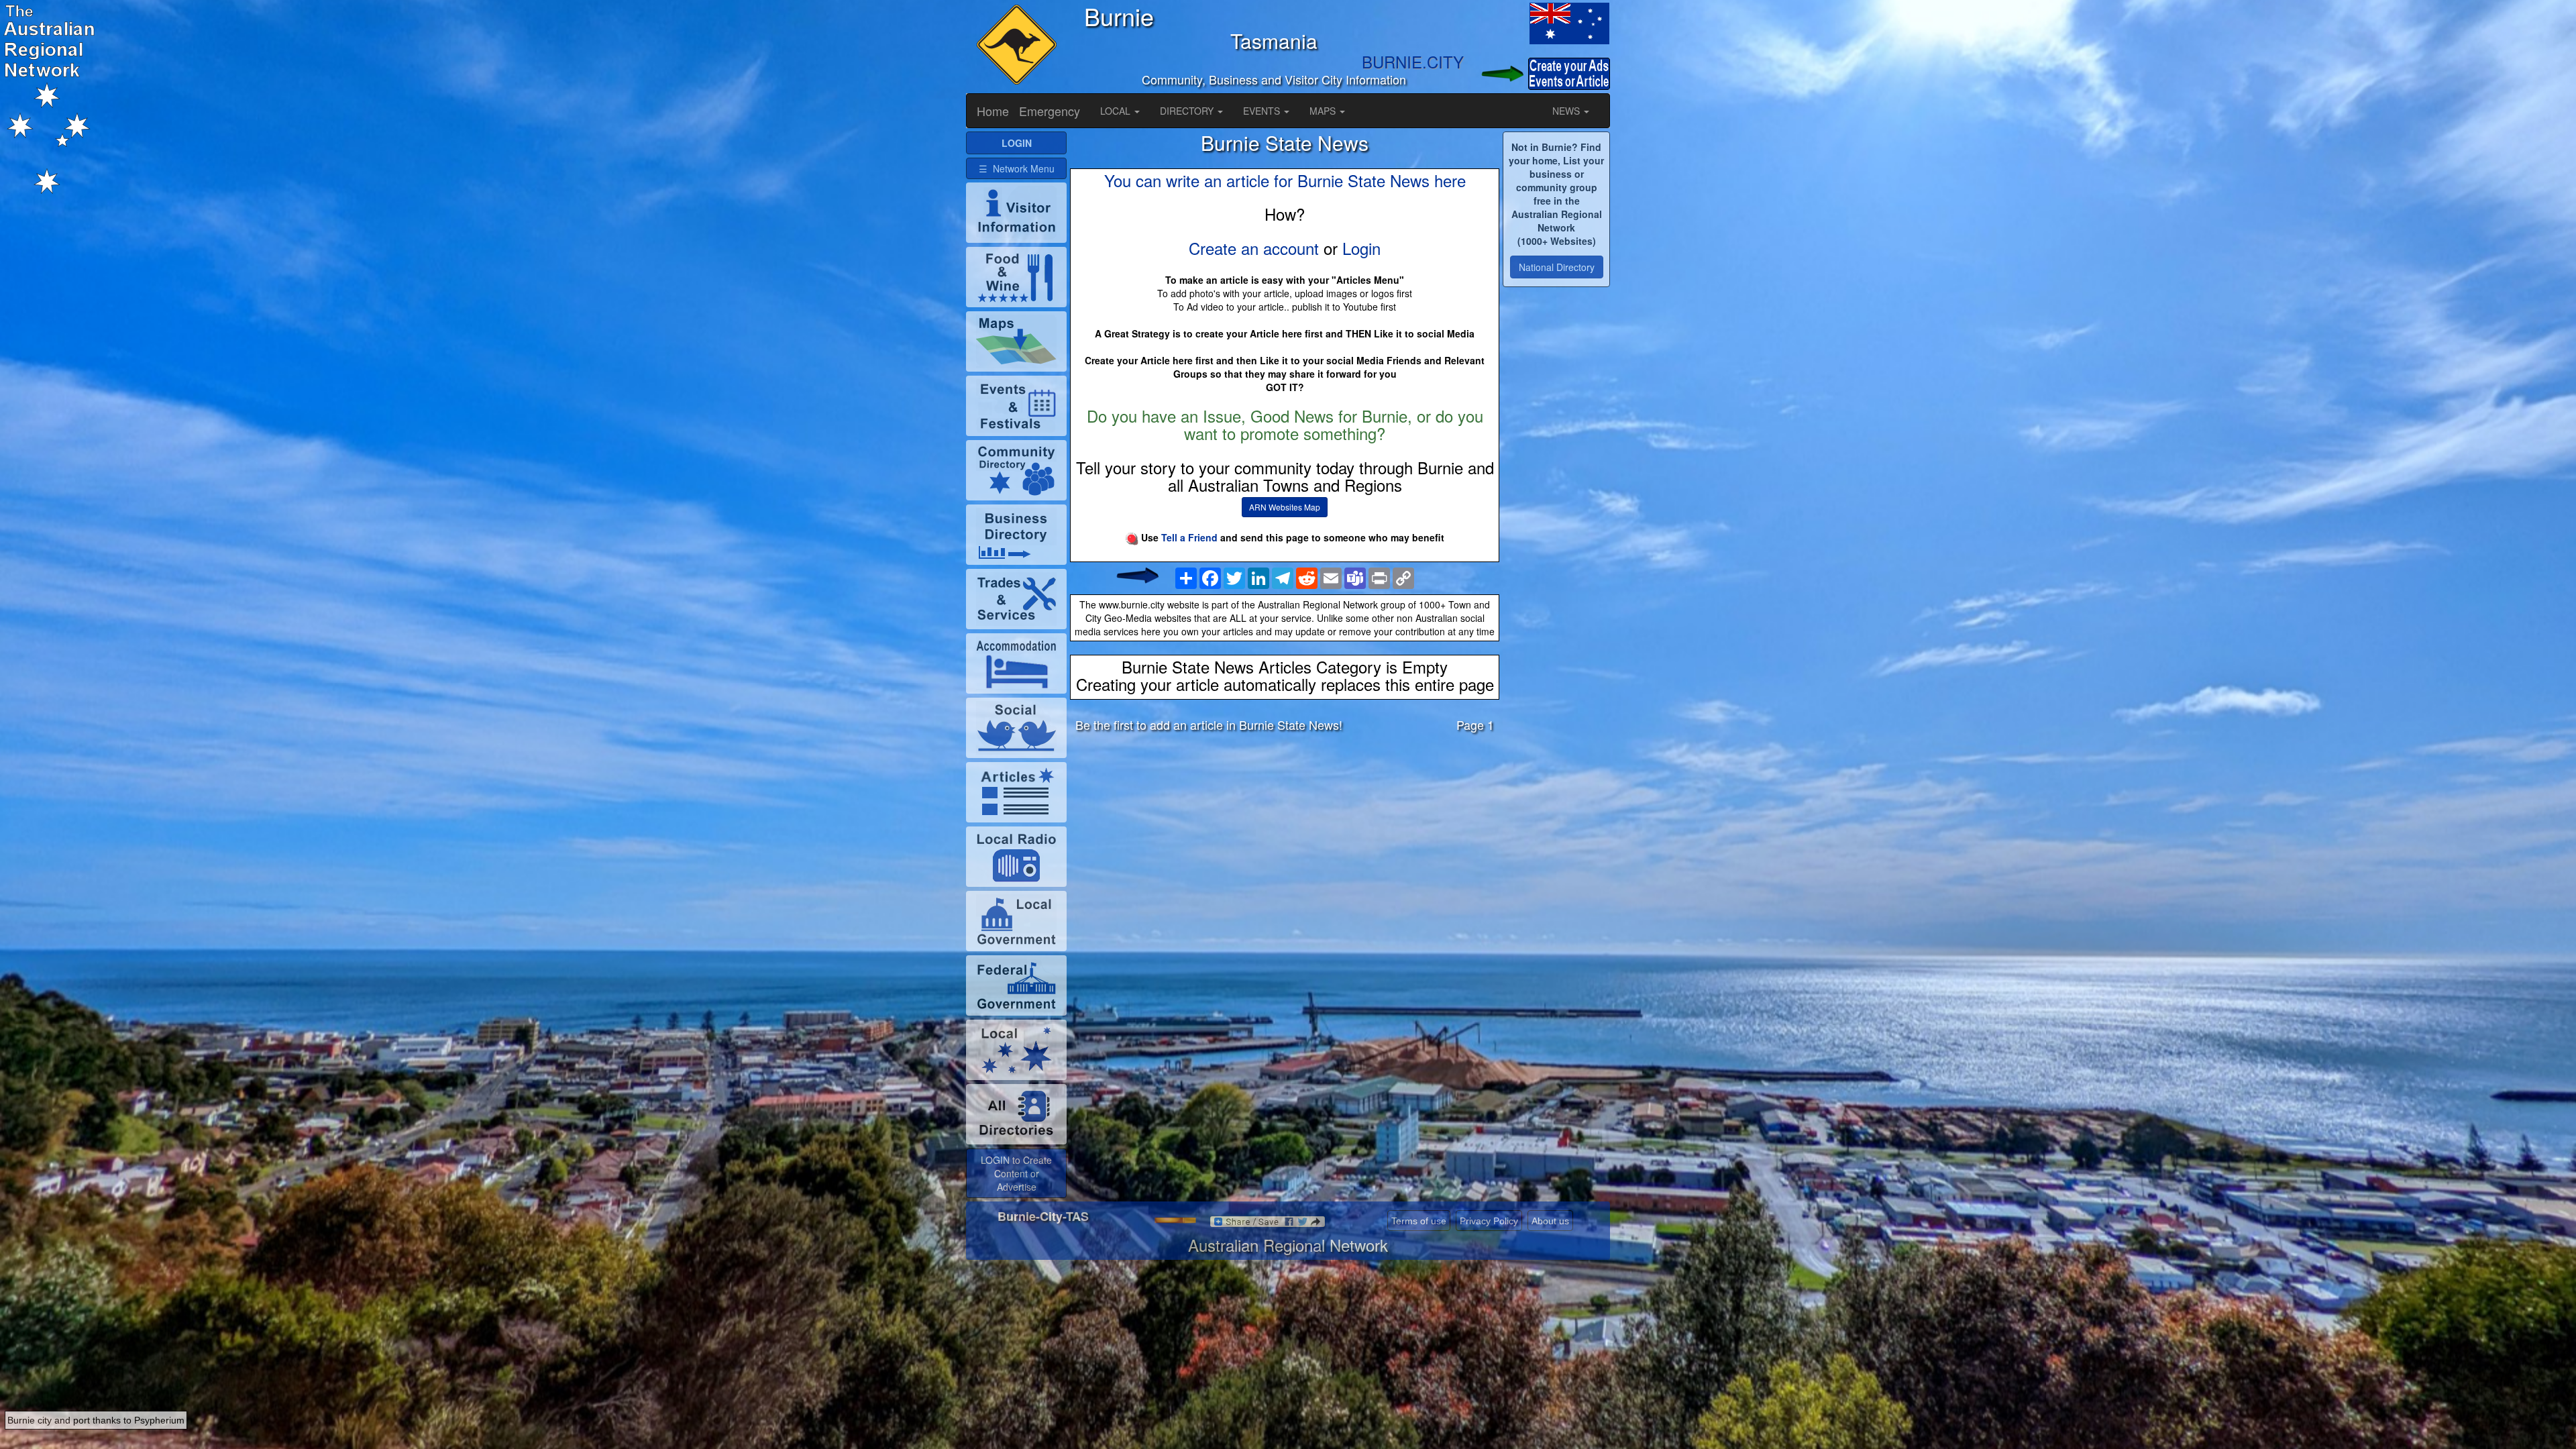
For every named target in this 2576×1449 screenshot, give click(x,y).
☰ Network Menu (1017, 168)
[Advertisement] (1285, 848)
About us (1550, 1221)
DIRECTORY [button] (1188, 111)
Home (993, 111)
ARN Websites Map (1285, 507)
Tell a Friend (1189, 537)
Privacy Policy (1489, 1221)
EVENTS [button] (1263, 111)
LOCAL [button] (1117, 111)
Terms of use (1419, 1221)
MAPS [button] (1324, 111)
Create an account (1254, 248)
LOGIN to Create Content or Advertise (1016, 1173)
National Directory (1557, 267)
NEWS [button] (1567, 111)
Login (1361, 248)
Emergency (1050, 111)
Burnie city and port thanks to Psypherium (96, 1420)
